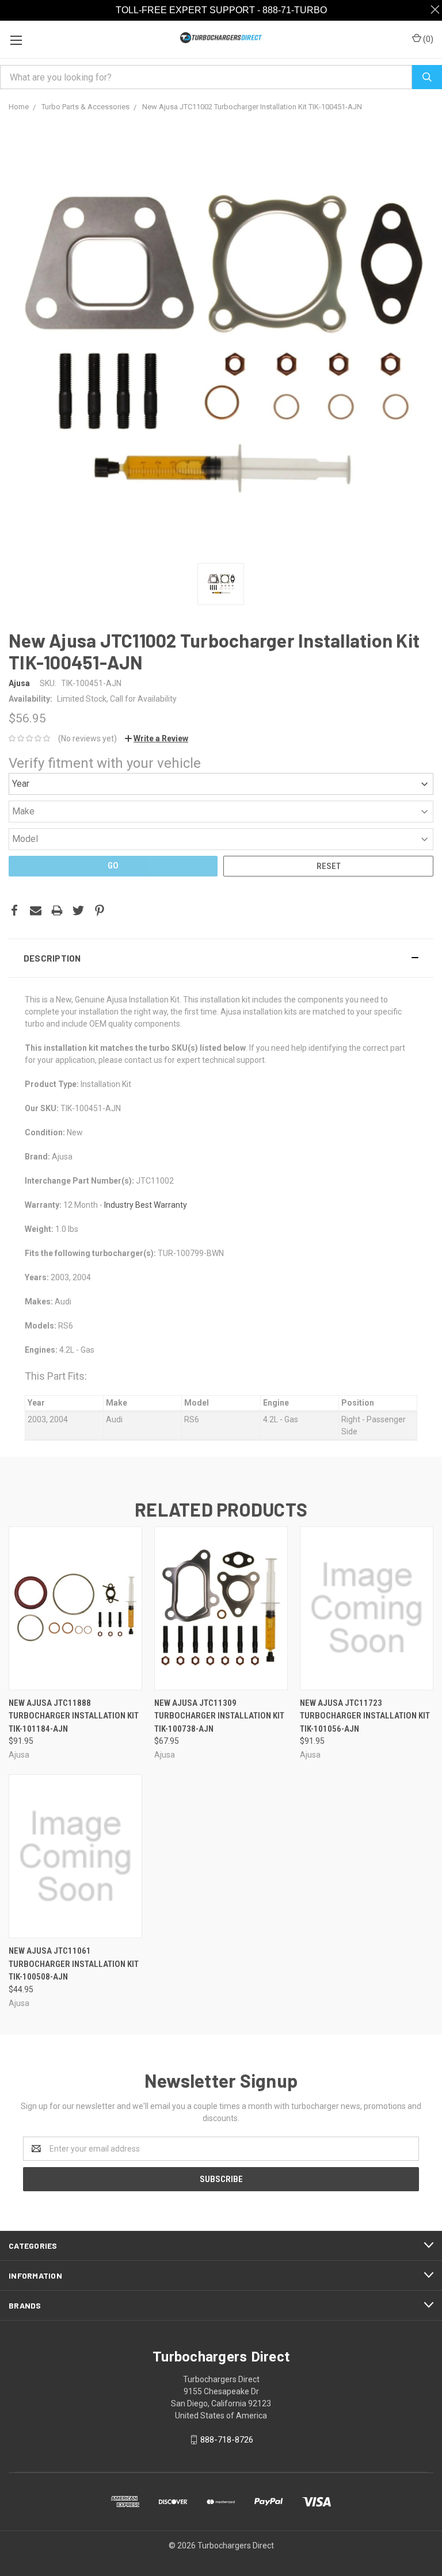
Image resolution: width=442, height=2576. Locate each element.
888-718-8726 (227, 2440)
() (427, 39)
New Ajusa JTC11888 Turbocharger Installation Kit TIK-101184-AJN (74, 1716)
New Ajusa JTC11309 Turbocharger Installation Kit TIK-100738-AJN (219, 1716)
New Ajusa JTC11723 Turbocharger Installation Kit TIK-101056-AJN (365, 1716)
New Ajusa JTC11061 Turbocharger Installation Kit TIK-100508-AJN (74, 1964)
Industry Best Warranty (146, 1205)
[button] (221, 958)
